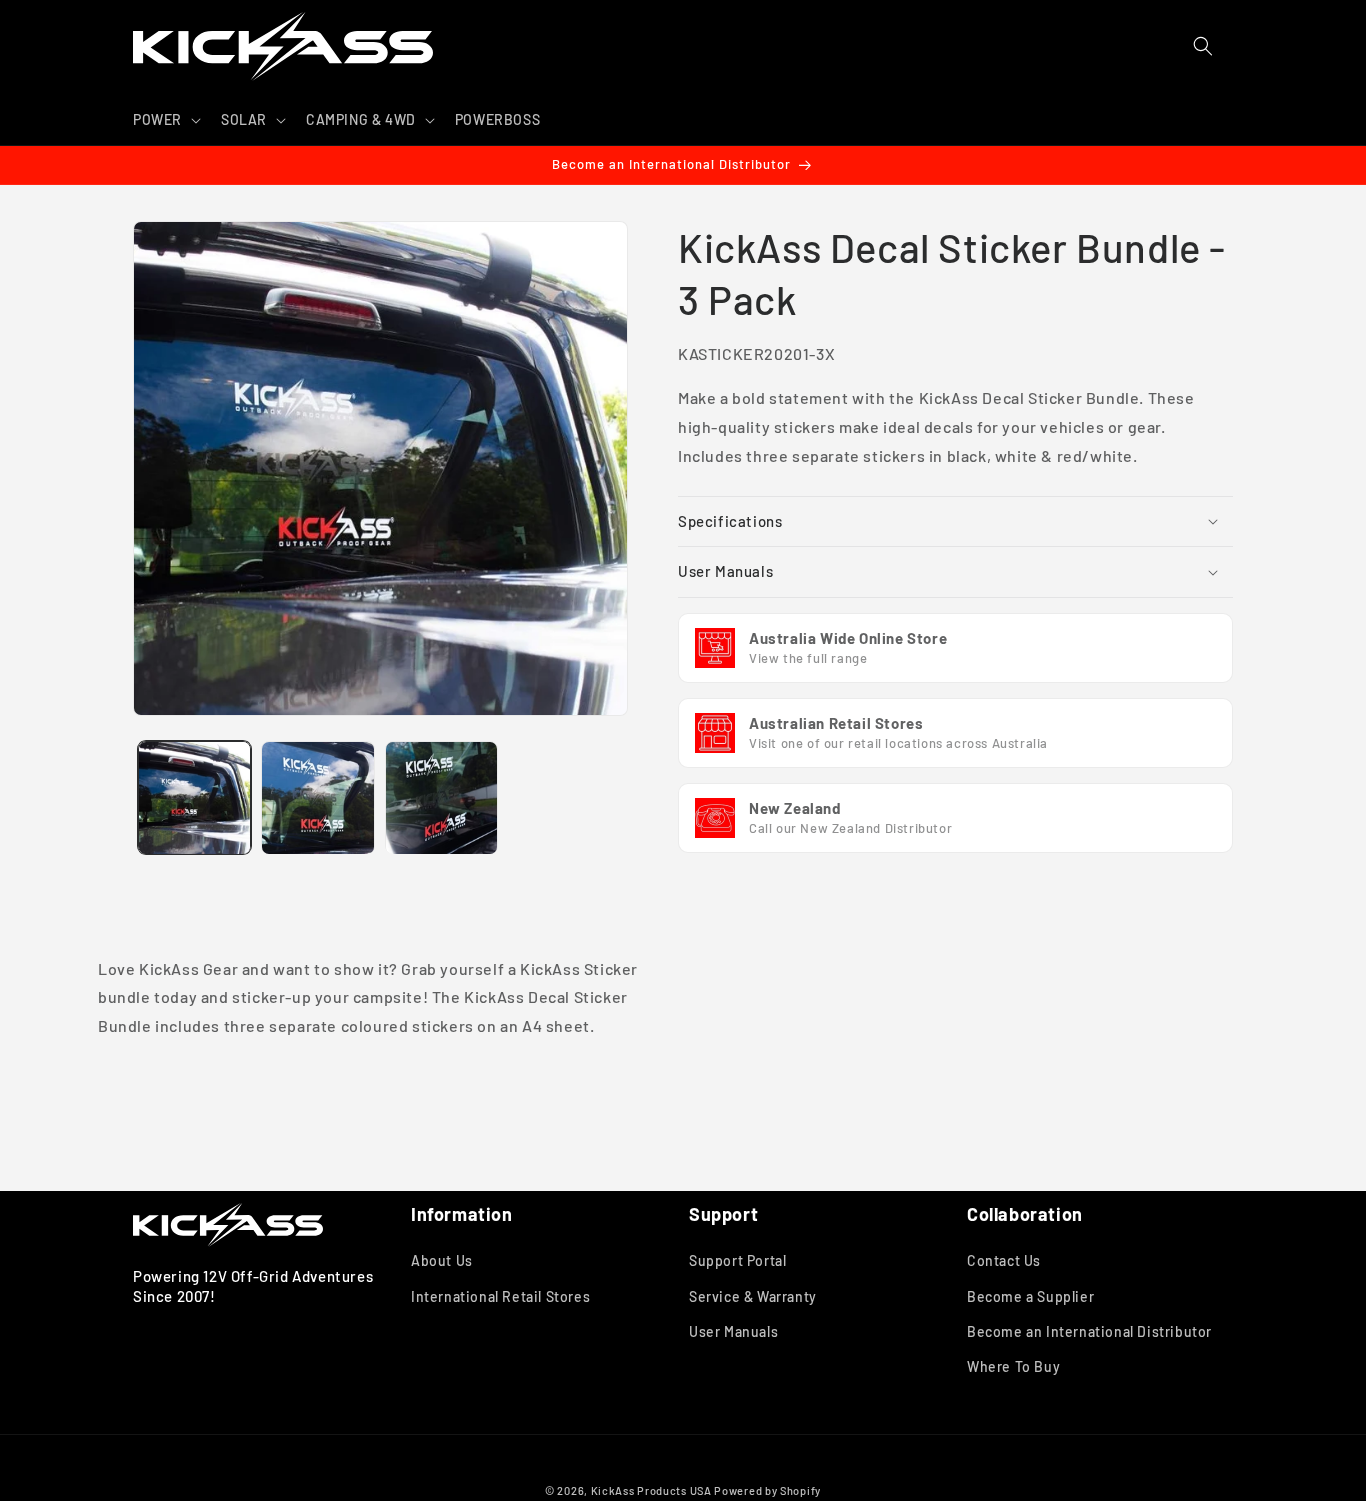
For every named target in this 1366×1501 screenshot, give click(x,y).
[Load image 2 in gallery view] (317, 797)
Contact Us (1004, 1261)
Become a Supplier (1030, 1296)
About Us (442, 1261)
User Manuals (733, 1331)
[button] (165, 120)
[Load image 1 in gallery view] (194, 797)
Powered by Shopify (767, 1490)
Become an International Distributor (1089, 1331)
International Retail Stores (500, 1296)
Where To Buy (1013, 1366)
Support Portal (737, 1261)
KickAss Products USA (651, 1490)
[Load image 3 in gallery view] (441, 797)
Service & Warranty (753, 1296)
